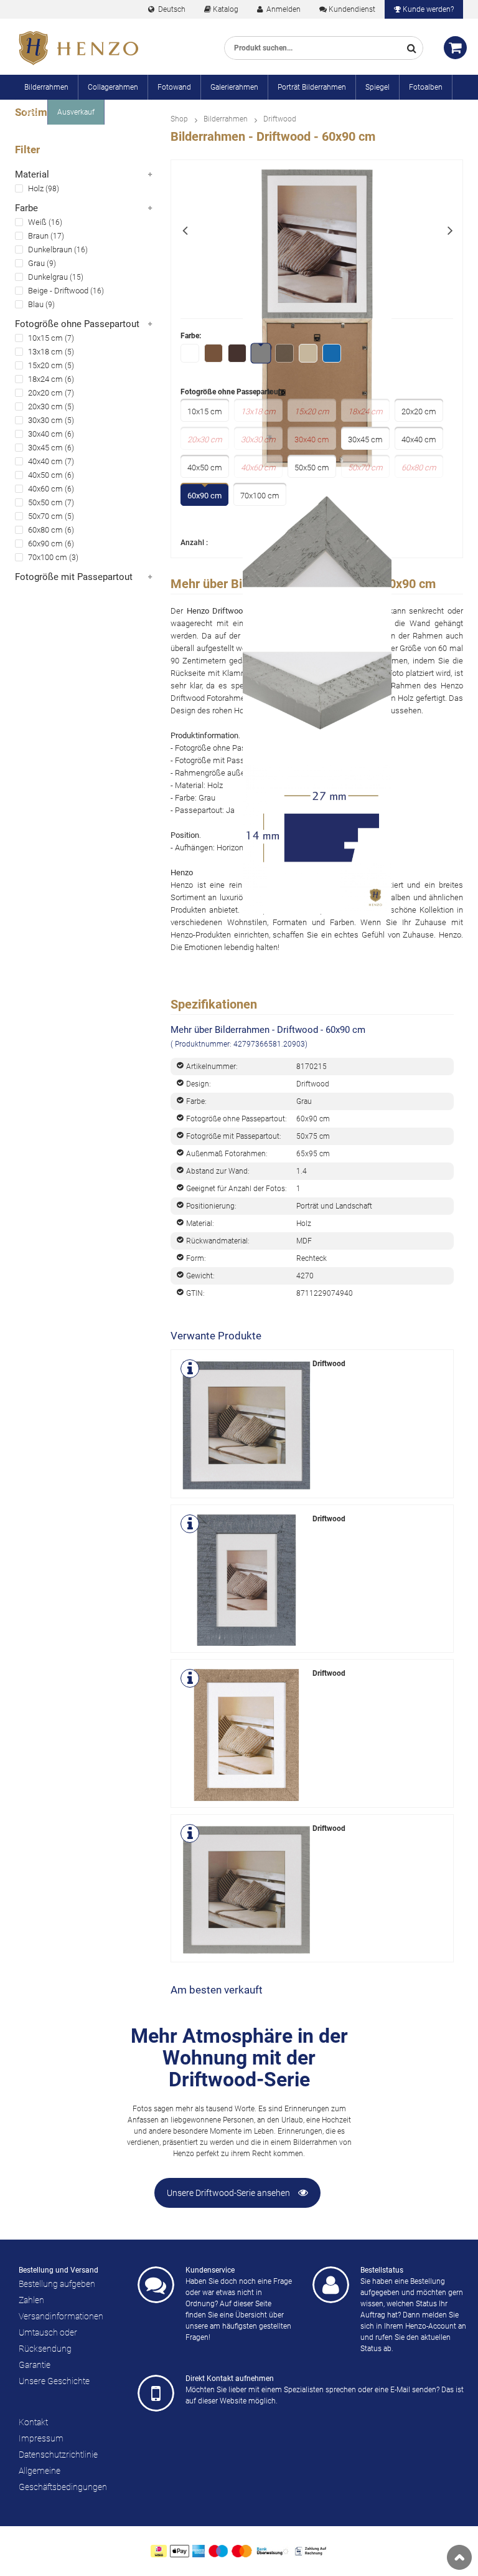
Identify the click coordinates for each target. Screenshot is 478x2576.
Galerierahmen (234, 87)
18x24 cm (45, 379)
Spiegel (377, 87)
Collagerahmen (113, 87)
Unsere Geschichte (54, 2381)
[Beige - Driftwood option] (309, 354)
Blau (36, 304)
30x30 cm (45, 420)
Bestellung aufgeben (57, 2284)
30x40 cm (45, 434)
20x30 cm (45, 406)
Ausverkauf (76, 112)
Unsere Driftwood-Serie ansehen (229, 2193)
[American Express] (199, 2551)
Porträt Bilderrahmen (312, 87)
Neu (31, 112)
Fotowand (174, 87)
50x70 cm (45, 516)
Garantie (35, 2365)
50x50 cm (45, 502)
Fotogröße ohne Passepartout (77, 324)
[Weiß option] (190, 354)
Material (32, 174)
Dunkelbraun (50, 250)
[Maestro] (218, 2551)
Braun (38, 236)
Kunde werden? (428, 9)
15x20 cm (45, 365)
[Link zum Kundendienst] (156, 2285)
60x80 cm (45, 530)
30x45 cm (45, 448)
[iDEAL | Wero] (159, 2551)
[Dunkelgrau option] (285, 354)
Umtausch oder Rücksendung (48, 2341)
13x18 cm (45, 352)
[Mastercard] (242, 2551)
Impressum (41, 2438)
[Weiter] (450, 229)
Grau (36, 263)
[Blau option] (332, 354)
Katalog (226, 9)
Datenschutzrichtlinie (58, 2455)
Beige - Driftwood (58, 291)
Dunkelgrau (48, 277)
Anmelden (283, 9)
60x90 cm (45, 544)
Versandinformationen (61, 2316)
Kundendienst (352, 9)
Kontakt (33, 2422)
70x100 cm (48, 557)
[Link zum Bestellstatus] (331, 2285)
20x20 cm (45, 393)
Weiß (37, 222)
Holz (36, 188)
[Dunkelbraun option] (238, 354)
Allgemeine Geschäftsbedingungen (63, 2479)
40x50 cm (45, 475)
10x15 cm (45, 338)
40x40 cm (45, 461)
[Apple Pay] (180, 2551)
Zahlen (31, 2300)
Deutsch (171, 9)
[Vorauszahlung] (273, 2551)
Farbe (26, 208)
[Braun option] (214, 354)
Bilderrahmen (46, 87)
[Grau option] (262, 354)
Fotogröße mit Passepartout (74, 577)
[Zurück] (184, 229)
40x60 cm (45, 489)
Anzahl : (194, 543)
